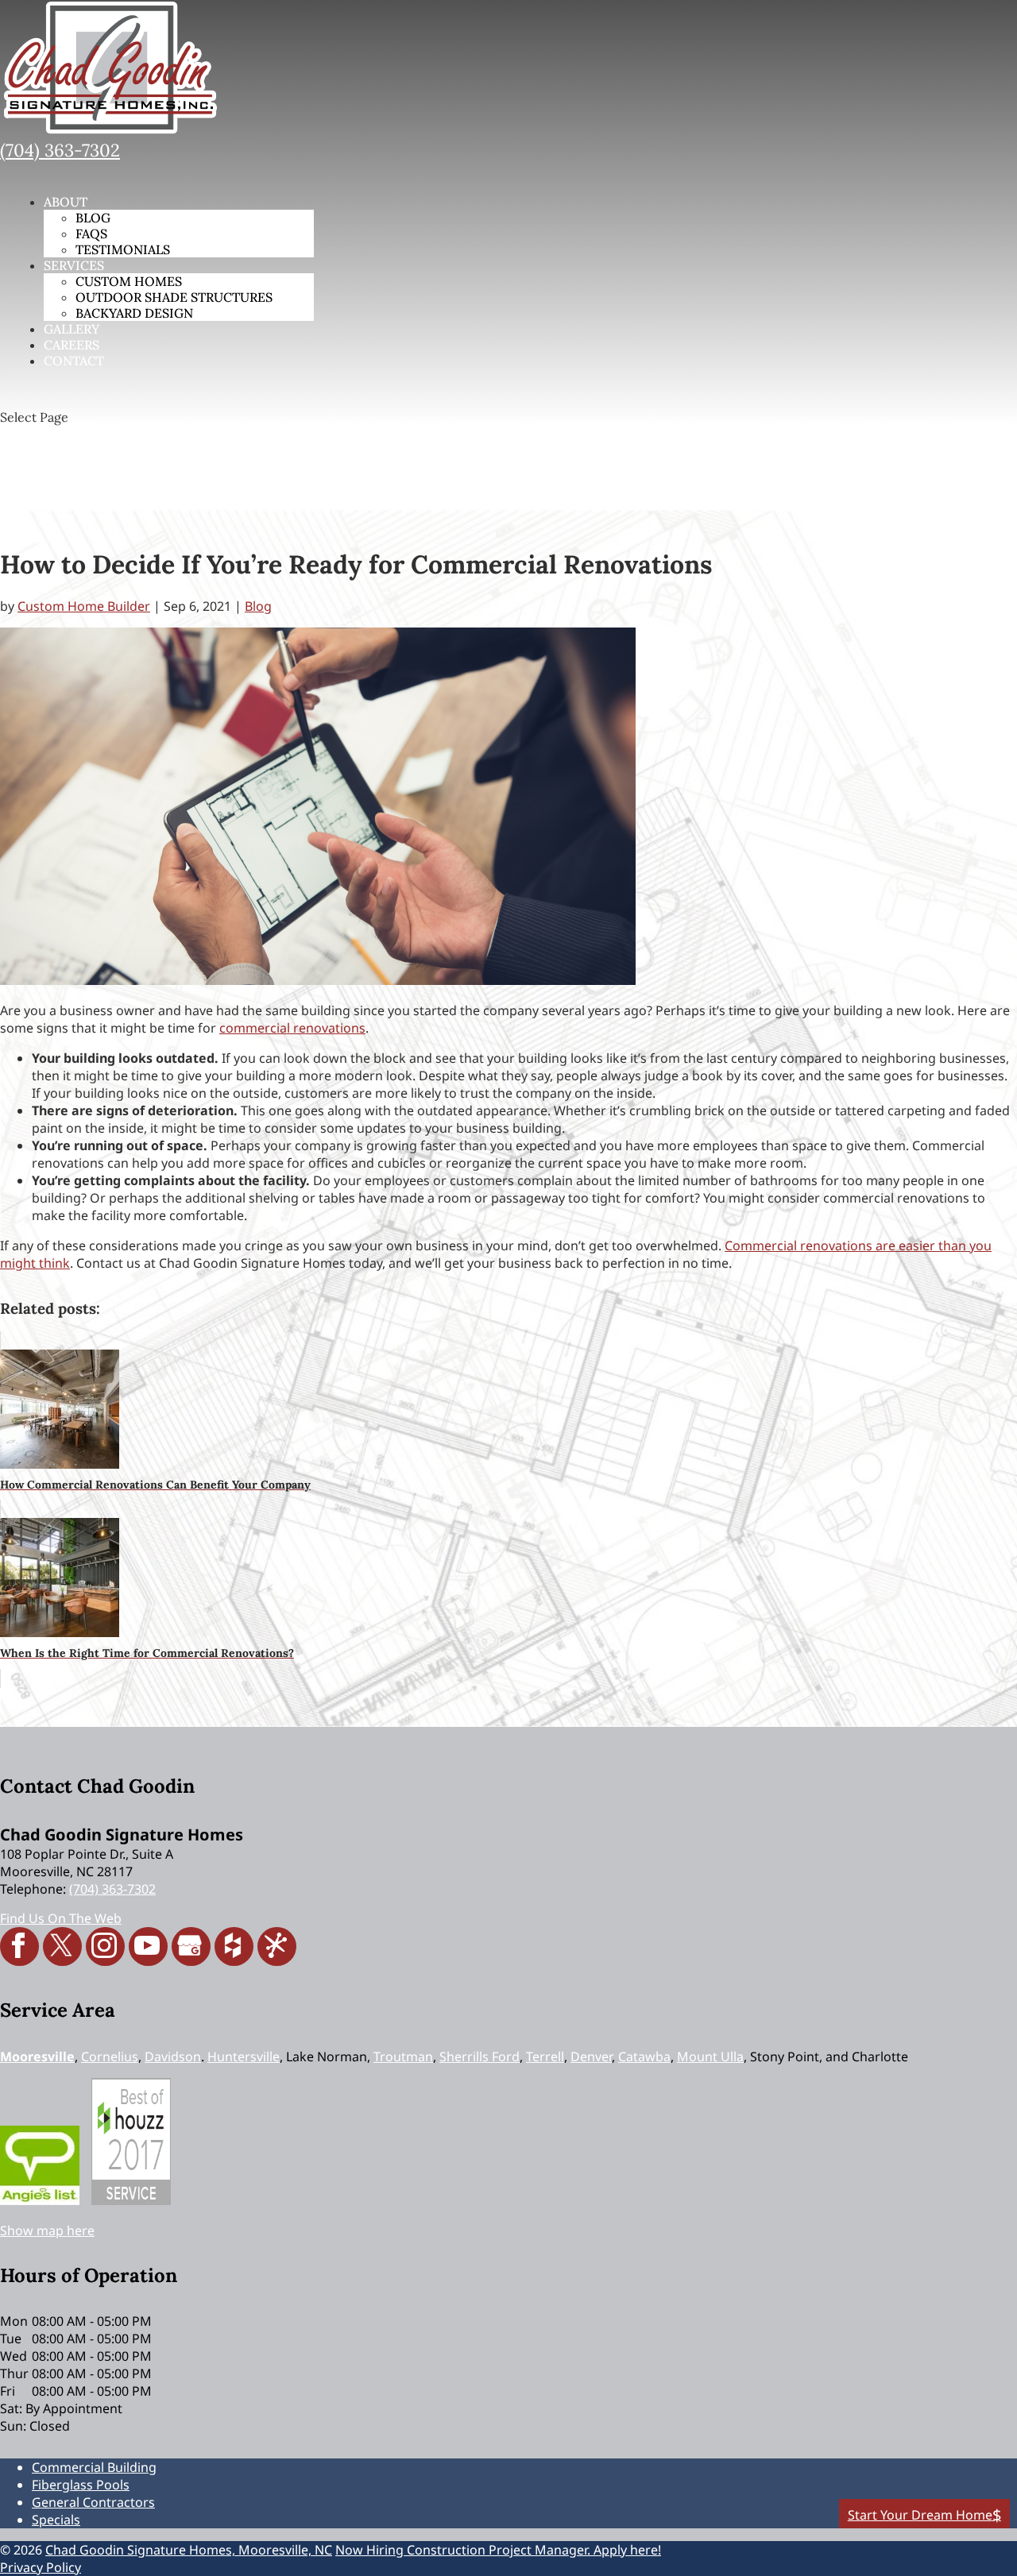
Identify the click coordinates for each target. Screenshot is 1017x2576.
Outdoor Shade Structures (174, 297)
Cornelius (110, 2057)
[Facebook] (19, 1946)
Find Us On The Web (61, 1918)
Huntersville (244, 2057)
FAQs (91, 234)
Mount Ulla (710, 2057)
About (66, 202)
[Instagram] (105, 1946)
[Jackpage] (277, 1946)
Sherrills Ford (479, 2057)
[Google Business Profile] (191, 1946)
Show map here (47, 2230)
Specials (56, 2520)
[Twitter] (62, 1946)
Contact (74, 361)
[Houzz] (234, 1946)
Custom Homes (129, 281)
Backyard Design (134, 313)
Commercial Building (94, 2467)
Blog (93, 218)
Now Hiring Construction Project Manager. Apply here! (498, 2550)
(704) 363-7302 (60, 150)
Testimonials (123, 249)
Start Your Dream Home (920, 2515)
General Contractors (93, 2502)
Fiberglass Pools (81, 2485)
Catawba (644, 2057)
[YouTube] (148, 1946)
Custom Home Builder (84, 606)
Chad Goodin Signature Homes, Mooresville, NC (189, 2550)
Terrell (545, 2057)
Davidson (173, 2057)
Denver (591, 2057)
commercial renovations (292, 1028)
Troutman (403, 2057)
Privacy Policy (41, 2567)
